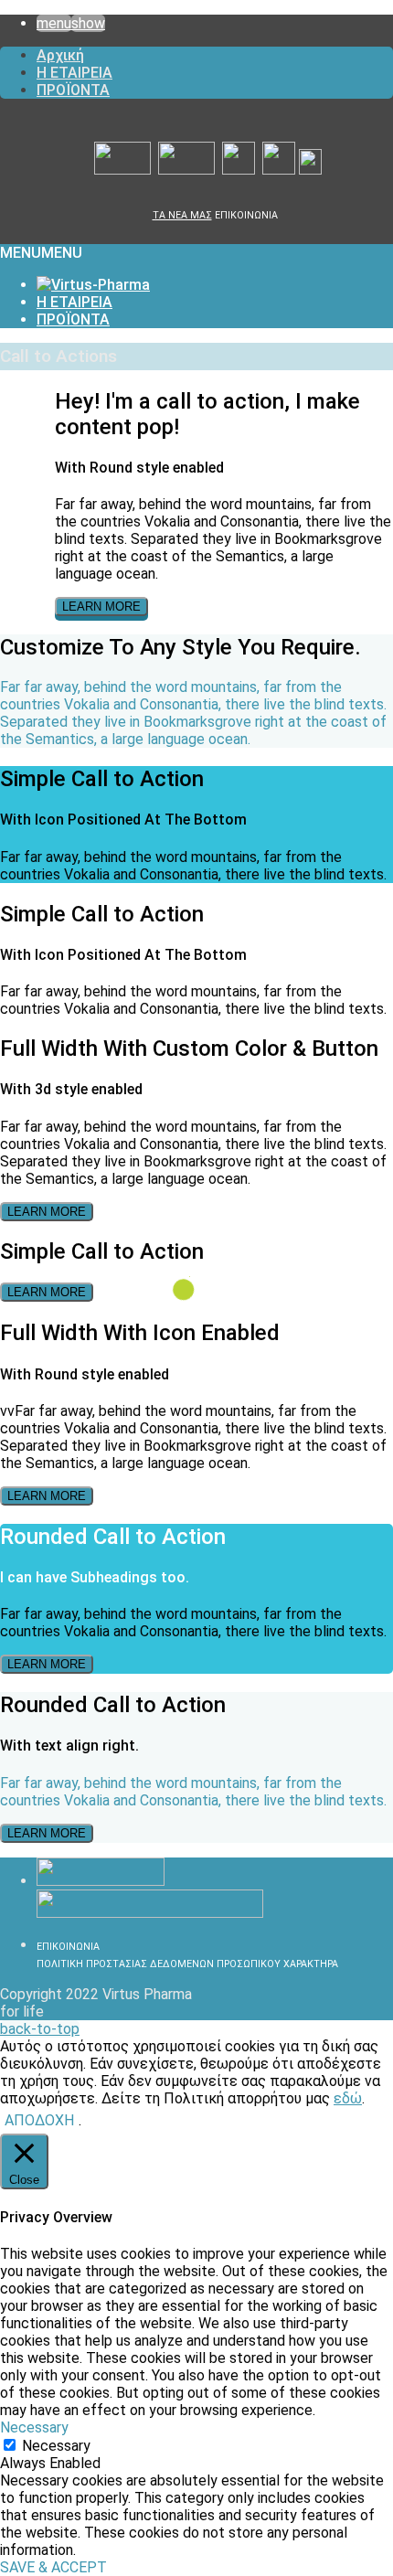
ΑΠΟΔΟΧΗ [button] (39, 2120)
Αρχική (60, 55)
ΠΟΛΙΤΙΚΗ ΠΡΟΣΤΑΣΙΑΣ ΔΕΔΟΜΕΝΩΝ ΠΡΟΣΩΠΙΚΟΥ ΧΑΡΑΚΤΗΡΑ (187, 1964)
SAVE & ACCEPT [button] (53, 2567)
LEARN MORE (101, 607)
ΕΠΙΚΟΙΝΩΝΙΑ (246, 215)
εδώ (348, 2098)
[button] (41, 253)
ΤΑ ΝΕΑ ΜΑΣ (182, 215)
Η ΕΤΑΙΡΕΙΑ (74, 73)
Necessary (56, 2446)
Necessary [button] (34, 2427)
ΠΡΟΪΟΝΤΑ (73, 90)
